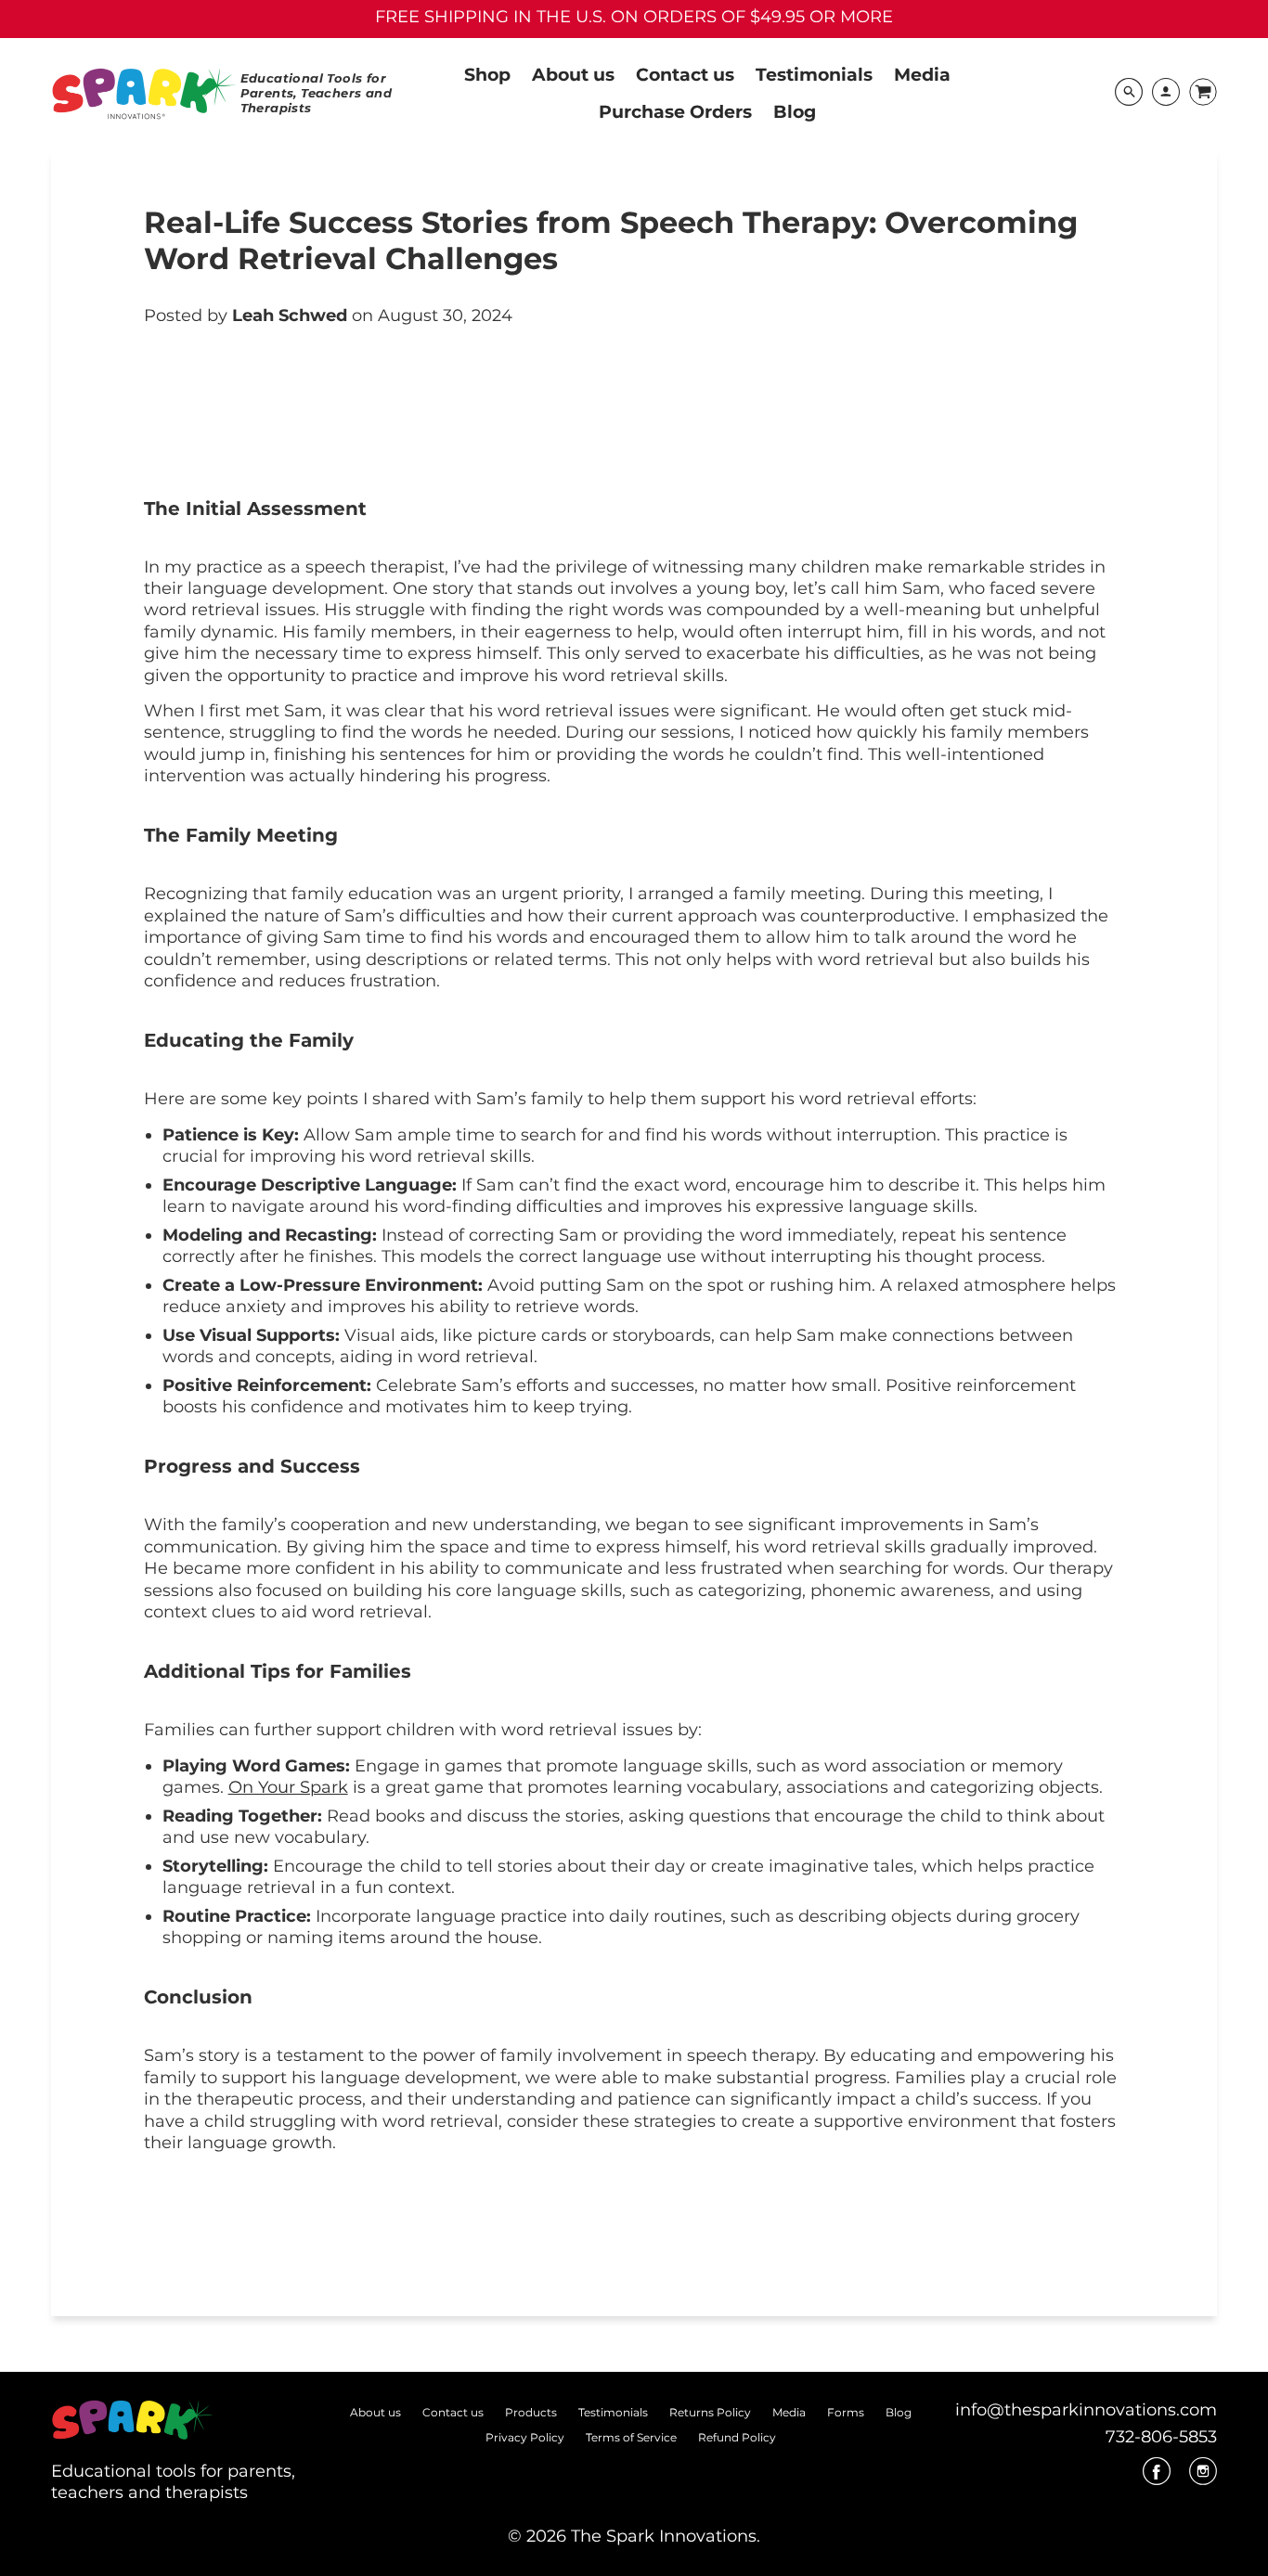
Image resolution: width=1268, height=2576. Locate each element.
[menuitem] (487, 73)
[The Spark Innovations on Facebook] (1157, 2478)
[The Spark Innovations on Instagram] (1203, 2478)
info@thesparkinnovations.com (1086, 2410)
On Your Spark (288, 1787)
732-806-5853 (1161, 2437)
